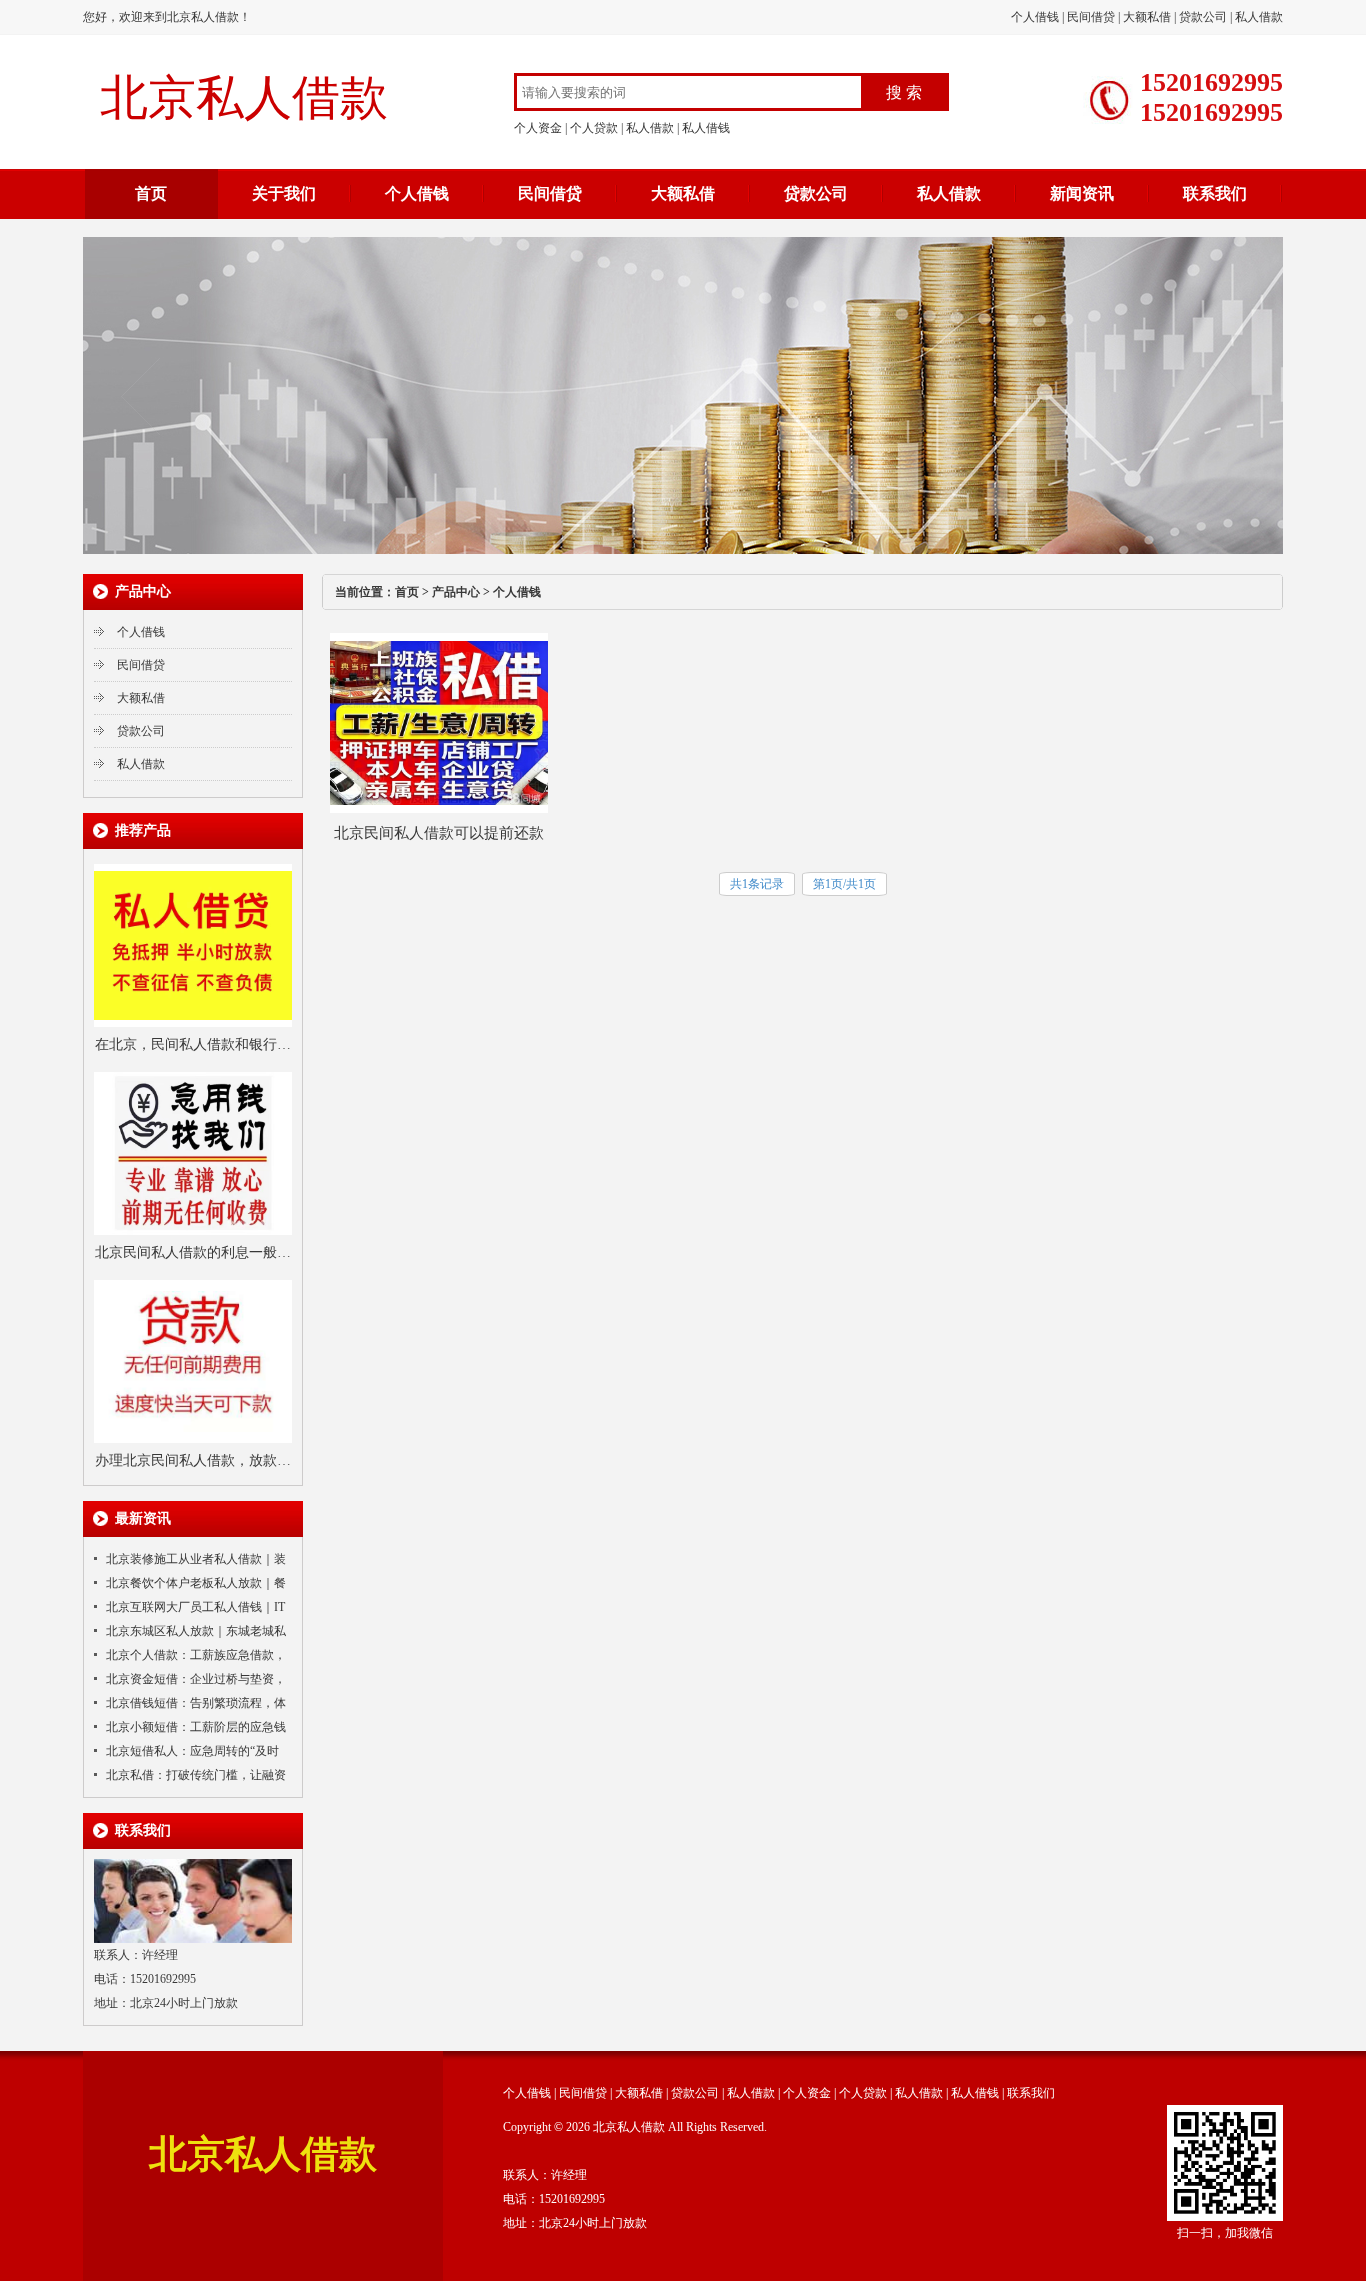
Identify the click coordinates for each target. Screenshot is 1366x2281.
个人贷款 (594, 128)
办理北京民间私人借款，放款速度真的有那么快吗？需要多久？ (193, 1463)
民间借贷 (1091, 17)
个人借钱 (1035, 17)
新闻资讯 (1082, 193)
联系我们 (1215, 193)
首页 (151, 193)
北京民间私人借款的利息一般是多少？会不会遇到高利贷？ (193, 1255)
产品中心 (456, 592)
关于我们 (284, 193)
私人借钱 (706, 128)
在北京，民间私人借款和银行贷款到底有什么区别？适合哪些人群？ (193, 1047)
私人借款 (1259, 17)
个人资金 (538, 128)
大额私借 (1147, 17)
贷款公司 (1203, 17)
